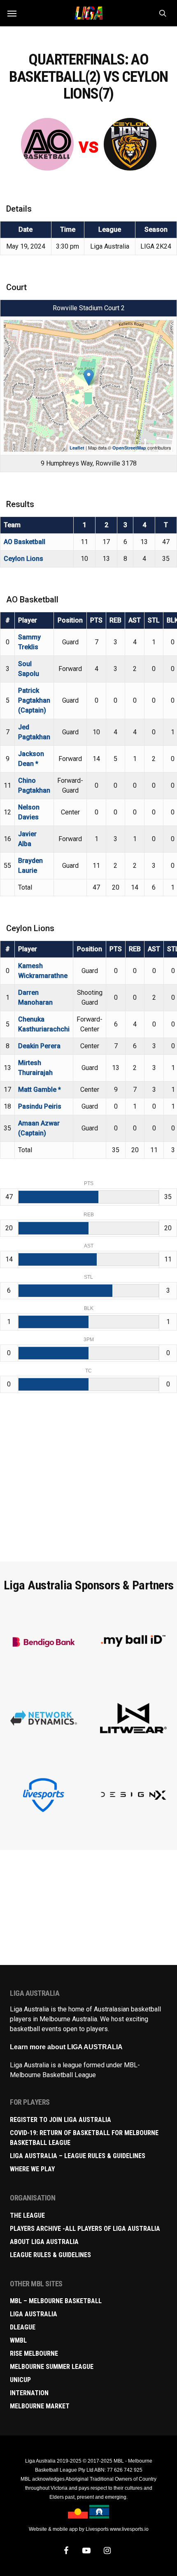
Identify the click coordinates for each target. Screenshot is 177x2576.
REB (115, 620)
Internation (29, 2393)
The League (27, 2215)
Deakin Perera (39, 1046)
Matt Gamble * (40, 1090)
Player (28, 620)
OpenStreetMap (129, 448)
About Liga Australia (44, 2242)
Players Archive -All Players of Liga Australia (85, 2229)
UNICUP (20, 2380)
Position (70, 620)
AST (135, 620)
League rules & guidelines (50, 2255)
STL (154, 620)
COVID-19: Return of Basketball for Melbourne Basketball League (84, 2138)
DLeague (23, 2327)
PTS (96, 620)
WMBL (18, 2340)
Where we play (32, 2169)
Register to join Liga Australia (61, 2120)
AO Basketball (24, 542)
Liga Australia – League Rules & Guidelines (78, 2156)
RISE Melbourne (34, 2353)
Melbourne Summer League (52, 2367)
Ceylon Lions (23, 559)
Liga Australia (34, 2314)
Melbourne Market (40, 2406)
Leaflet (77, 448)
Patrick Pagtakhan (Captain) (34, 700)
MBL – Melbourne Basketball (56, 2301)
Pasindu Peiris (40, 1106)
